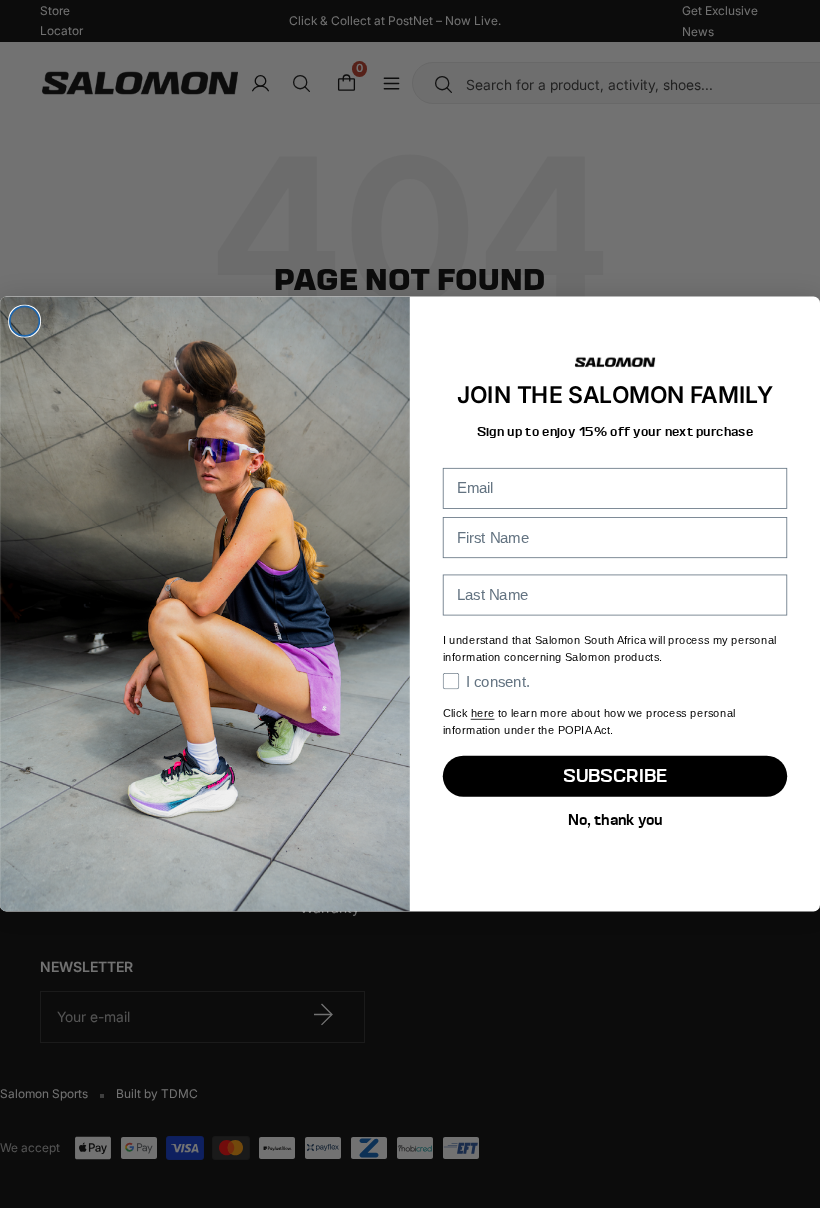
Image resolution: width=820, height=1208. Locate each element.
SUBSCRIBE (615, 776)
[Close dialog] (25, 321)
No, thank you (615, 819)
